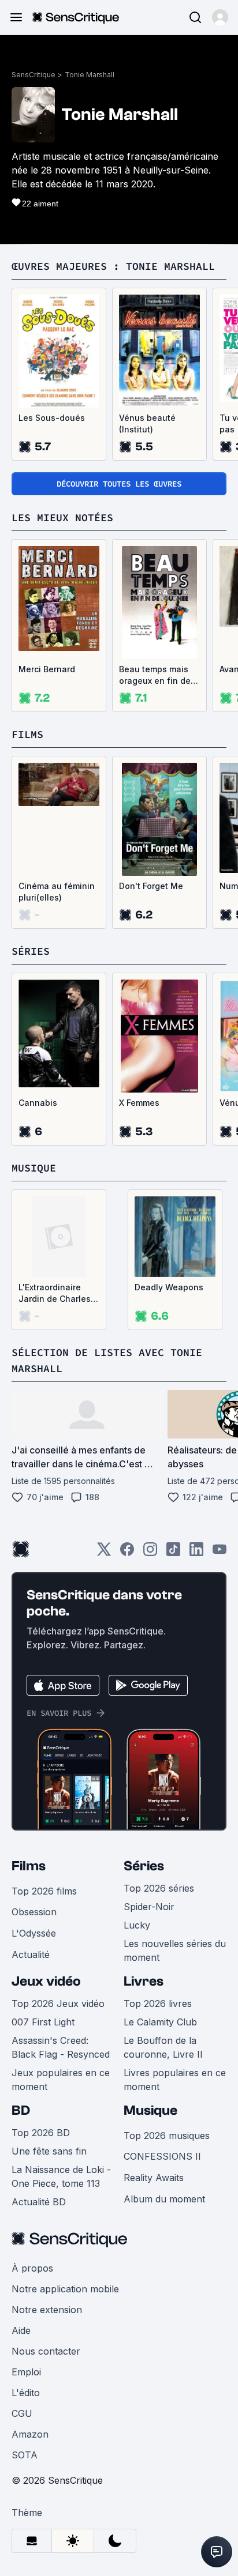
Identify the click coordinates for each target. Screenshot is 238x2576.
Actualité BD (39, 2202)
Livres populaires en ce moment (175, 2080)
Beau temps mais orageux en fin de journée (155, 675)
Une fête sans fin (49, 2151)
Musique (150, 2110)
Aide (21, 2330)
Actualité (31, 1954)
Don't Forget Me (151, 886)
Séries (144, 1866)
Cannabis (38, 1103)
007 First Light (43, 2022)
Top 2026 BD (41, 2133)
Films (29, 1866)
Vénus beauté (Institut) (147, 423)
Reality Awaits (154, 2178)
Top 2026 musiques (167, 2136)
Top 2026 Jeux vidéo (58, 2003)
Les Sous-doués (52, 418)
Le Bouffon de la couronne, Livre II (163, 2047)
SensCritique (34, 75)
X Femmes (139, 1103)
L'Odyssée (34, 1933)
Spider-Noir (149, 1907)
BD (21, 2110)
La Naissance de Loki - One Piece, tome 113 (61, 2176)
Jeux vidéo (46, 1981)
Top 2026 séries (159, 1888)
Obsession (34, 1912)
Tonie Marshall (90, 75)
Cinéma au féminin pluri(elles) (57, 892)
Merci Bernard (47, 669)
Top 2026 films (44, 1891)
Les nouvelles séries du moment (175, 1950)
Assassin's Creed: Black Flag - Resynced (61, 2047)
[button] (220, 17)
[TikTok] (173, 1553)
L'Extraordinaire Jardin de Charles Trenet (55, 1293)
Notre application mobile (65, 2289)
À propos (32, 2268)
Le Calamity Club (160, 2022)
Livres (144, 1981)
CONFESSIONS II (162, 2156)
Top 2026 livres (158, 2003)
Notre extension (47, 2310)
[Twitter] (104, 1553)
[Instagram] (150, 1553)
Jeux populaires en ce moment (61, 2080)
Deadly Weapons (169, 1287)
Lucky (137, 1925)
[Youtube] (220, 1553)
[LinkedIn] (196, 1553)
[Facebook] (127, 1553)
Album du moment (164, 2199)
